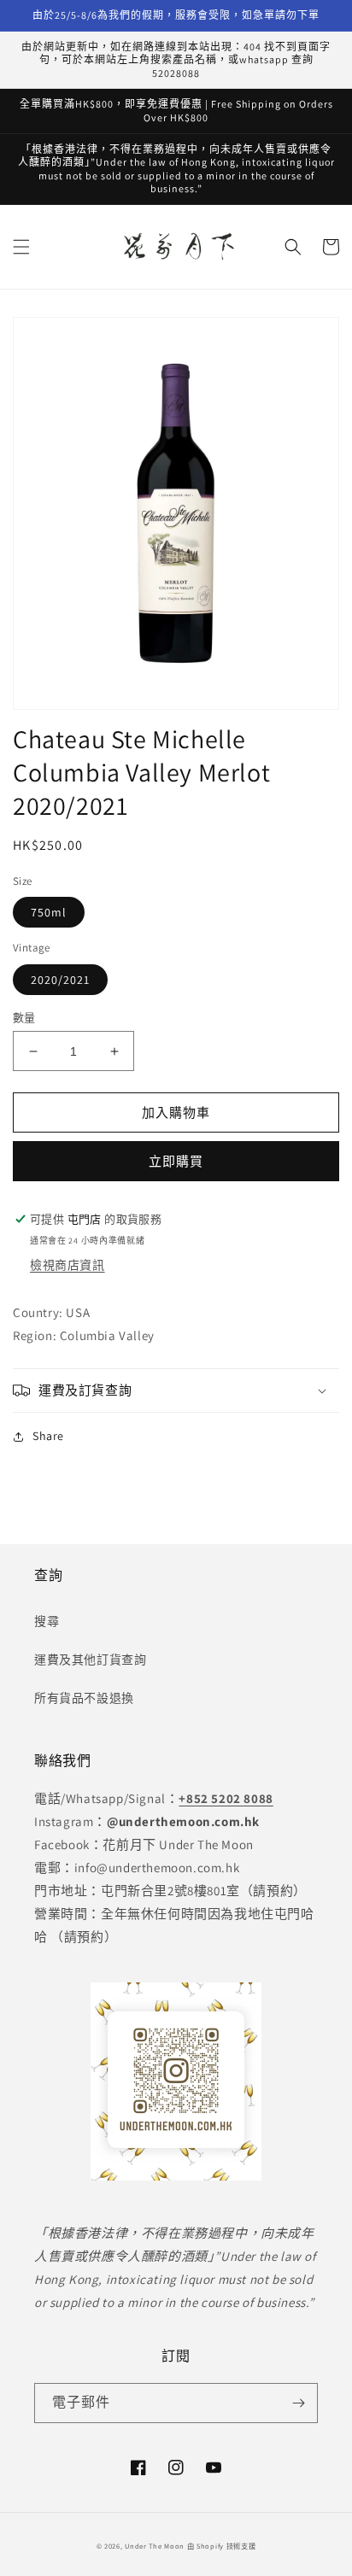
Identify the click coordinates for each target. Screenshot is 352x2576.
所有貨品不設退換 (84, 1698)
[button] (21, 247)
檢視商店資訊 (67, 1265)
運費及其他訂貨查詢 (90, 1660)
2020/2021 (60, 980)
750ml (49, 912)
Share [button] (48, 1436)
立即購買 (176, 1161)
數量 (24, 1018)
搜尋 (47, 1621)
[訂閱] (298, 2403)
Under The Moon (155, 2546)
